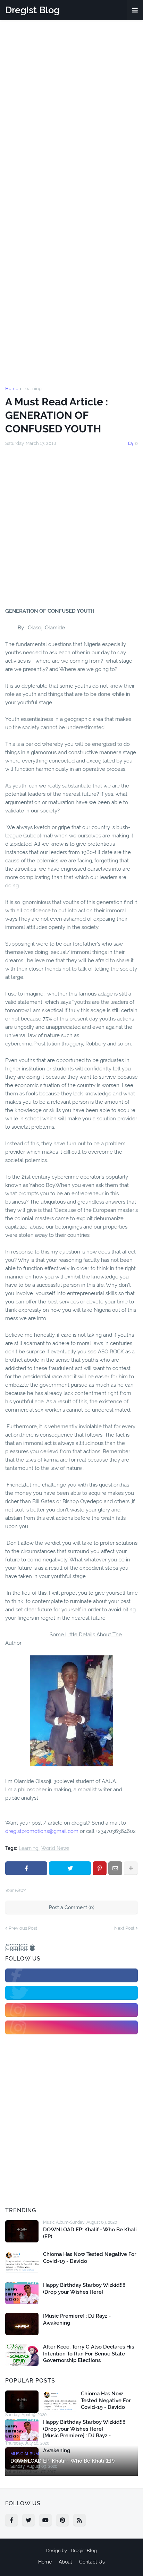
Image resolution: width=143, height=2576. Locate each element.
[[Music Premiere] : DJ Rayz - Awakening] (22, 2324)
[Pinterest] (100, 1868)
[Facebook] (26, 1868)
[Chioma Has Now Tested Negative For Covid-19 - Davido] (22, 2262)
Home (12, 389)
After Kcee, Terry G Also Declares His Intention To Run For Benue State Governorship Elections (89, 2354)
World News (55, 1848)
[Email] (115, 1868)
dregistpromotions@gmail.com (42, 1831)
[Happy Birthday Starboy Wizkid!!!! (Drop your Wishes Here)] (22, 2293)
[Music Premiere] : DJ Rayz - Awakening (77, 2319)
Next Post (124, 1928)
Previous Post (23, 1928)
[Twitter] (70, 1868)
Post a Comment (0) (72, 1907)
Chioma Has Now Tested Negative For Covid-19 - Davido (90, 2258)
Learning (32, 389)
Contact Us (92, 2562)
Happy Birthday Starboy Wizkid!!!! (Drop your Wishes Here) (84, 2289)
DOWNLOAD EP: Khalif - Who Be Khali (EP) (90, 2233)
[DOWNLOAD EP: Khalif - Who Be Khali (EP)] (22, 2231)
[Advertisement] (71, 98)
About (65, 2562)
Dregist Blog (32, 10)
